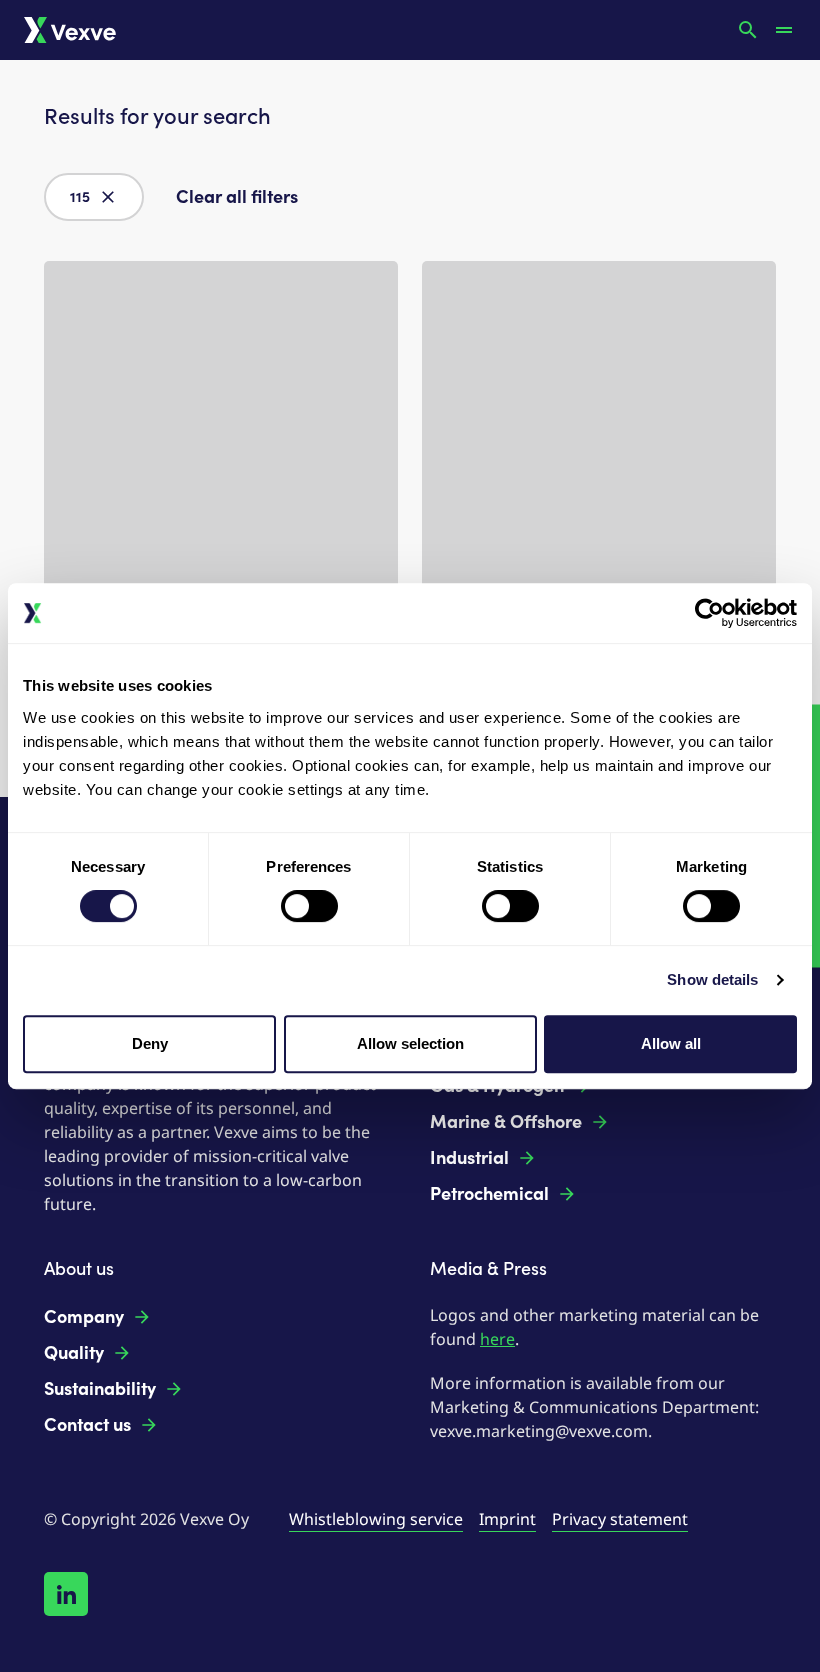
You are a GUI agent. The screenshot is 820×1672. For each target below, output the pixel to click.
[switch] (309, 906)
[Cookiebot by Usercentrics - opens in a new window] (709, 613)
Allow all (671, 1043)
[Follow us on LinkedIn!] (66, 1594)
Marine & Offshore (506, 1122)
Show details (712, 979)
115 (80, 197)
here (497, 1339)
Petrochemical (489, 1194)
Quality (74, 1353)
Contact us (87, 1425)
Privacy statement (620, 1519)
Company (84, 1317)
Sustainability (100, 1389)
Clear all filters (237, 197)
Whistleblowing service (376, 1519)
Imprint (507, 1519)
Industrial (469, 1158)
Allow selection (410, 1043)
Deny (150, 1043)
